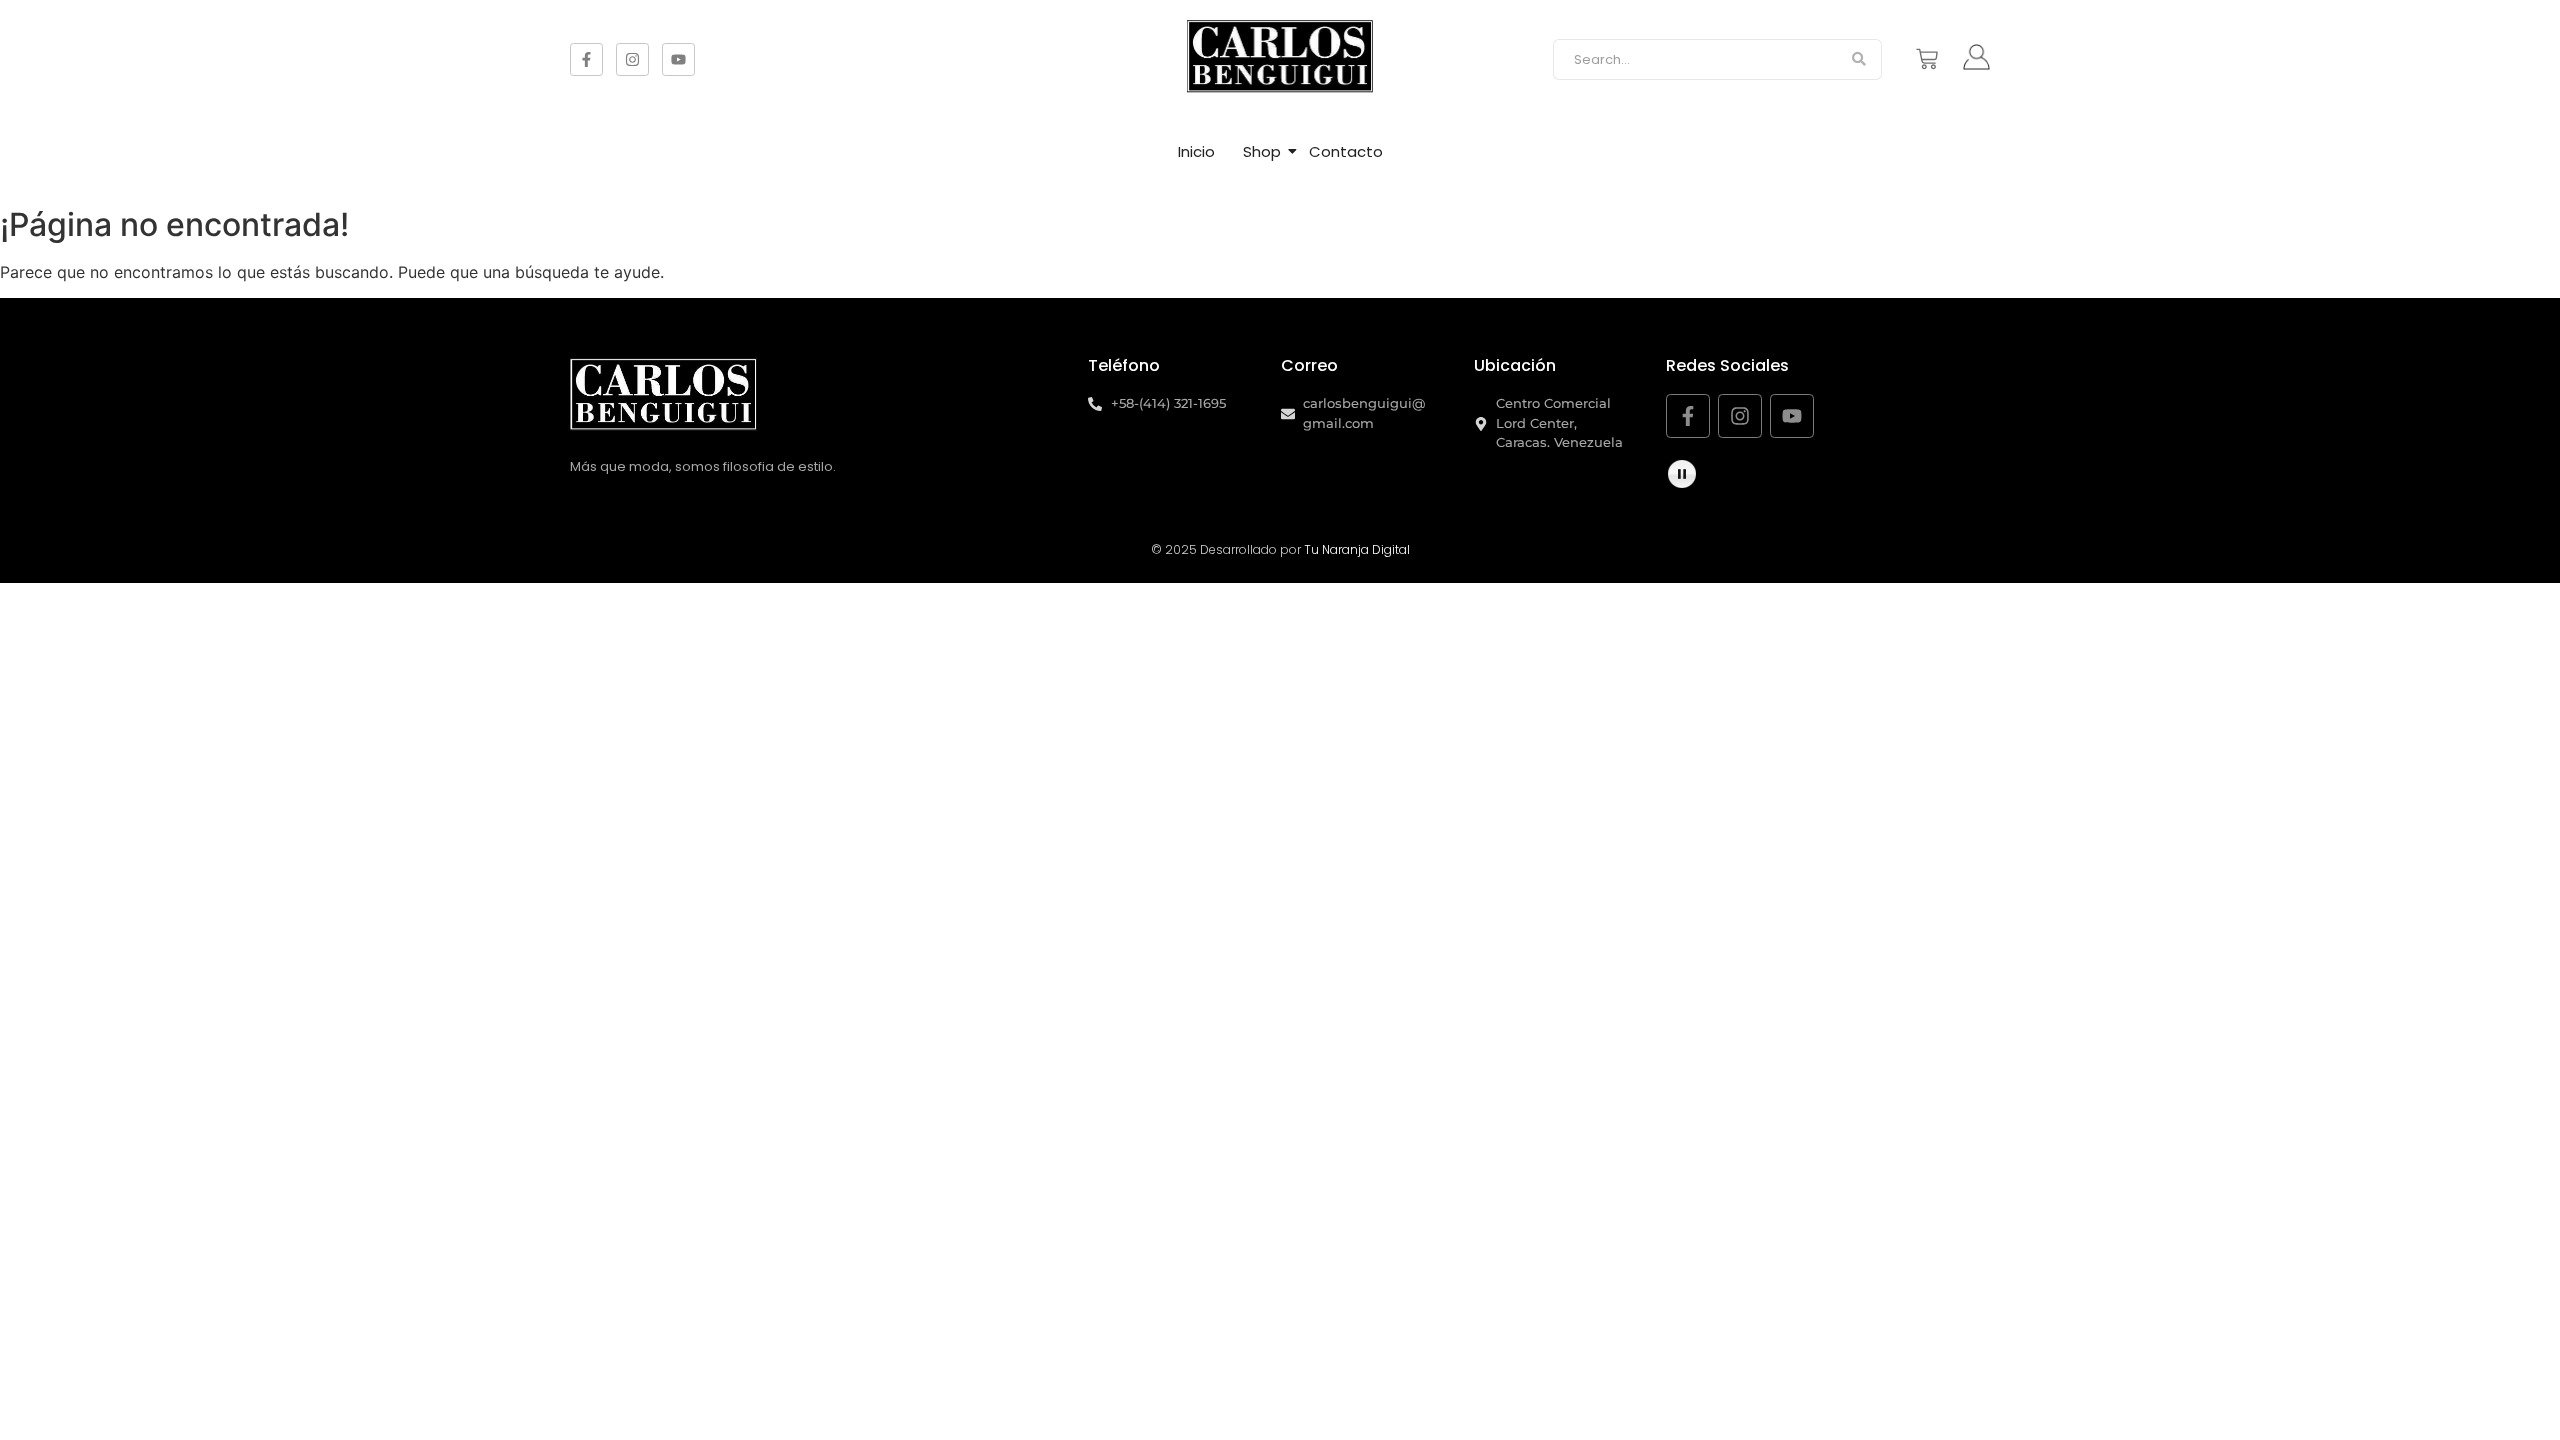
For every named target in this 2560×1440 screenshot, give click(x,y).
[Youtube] (678, 59)
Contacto (1346, 151)
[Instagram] (632, 59)
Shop (1262, 151)
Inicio (1196, 151)
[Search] (1859, 60)
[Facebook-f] (586, 59)
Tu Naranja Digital (1357, 549)
